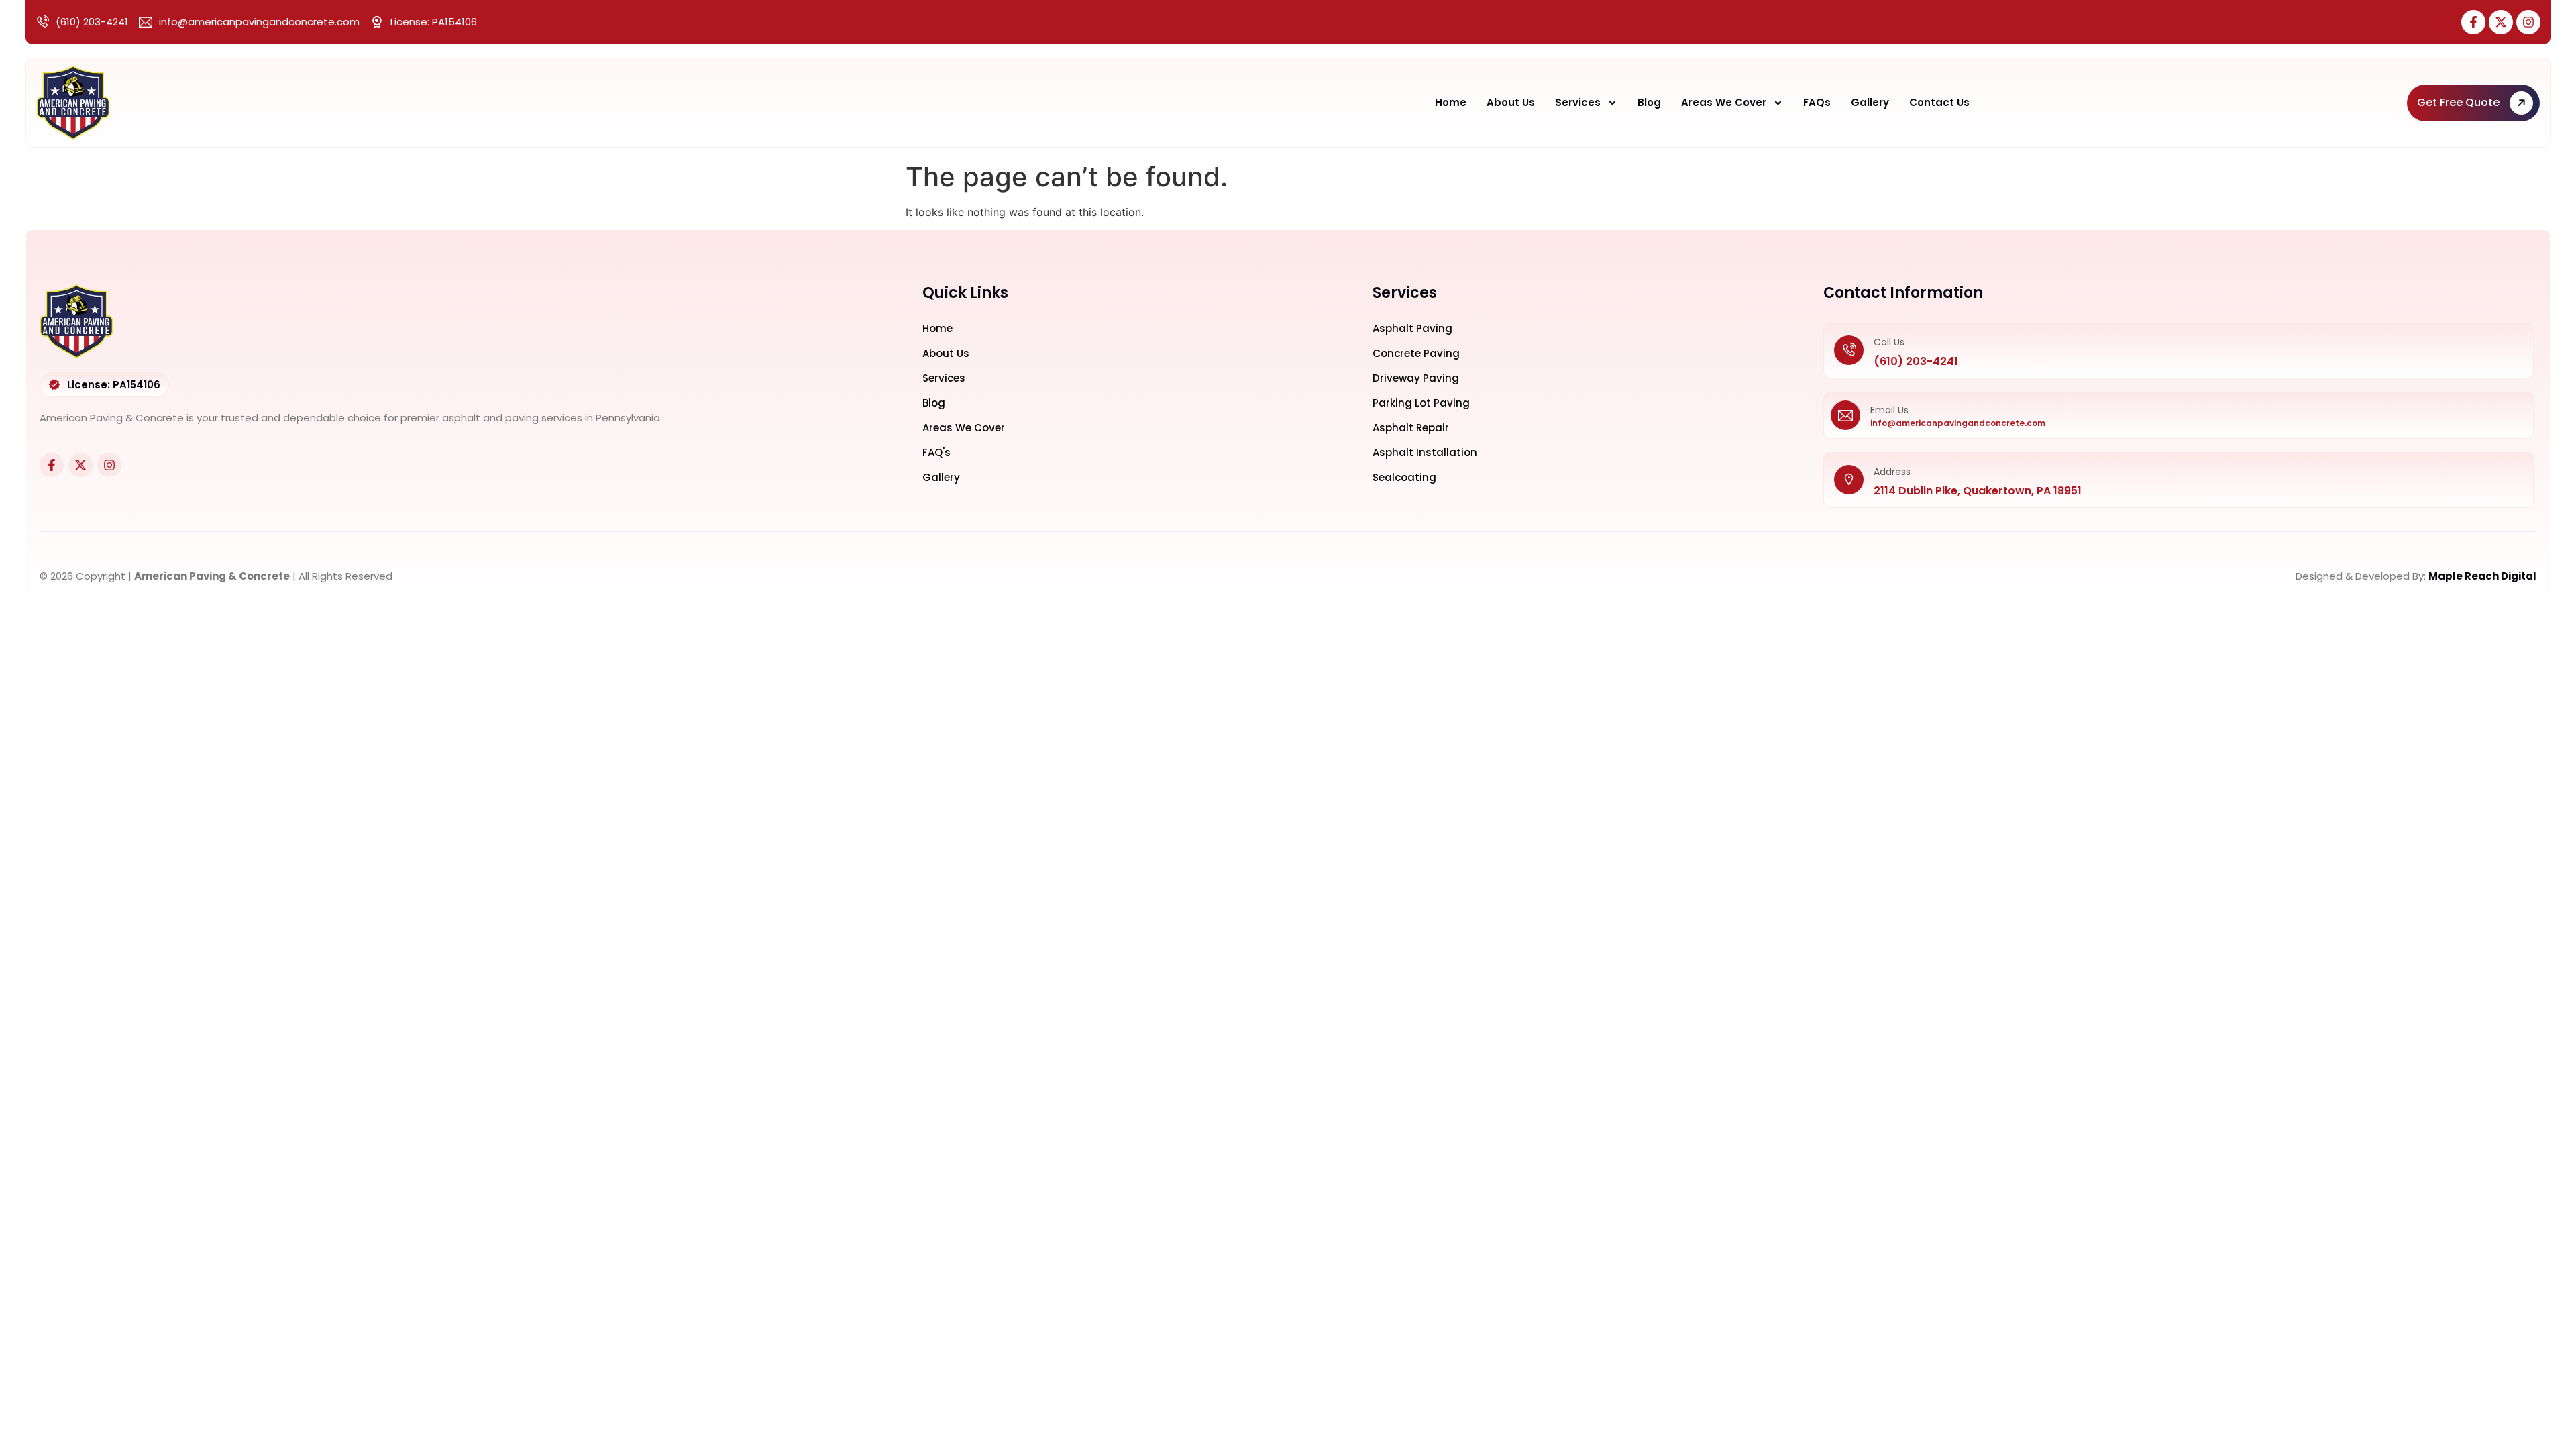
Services (1578, 102)
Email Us (1889, 410)
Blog (1649, 102)
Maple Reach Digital (2482, 576)
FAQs (1817, 102)
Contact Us (1939, 102)
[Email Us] (1845, 415)
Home (1451, 102)
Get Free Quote (2458, 102)
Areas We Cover (1724, 102)
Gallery (1870, 102)
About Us (1511, 102)
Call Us (1889, 342)
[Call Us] (1849, 351)
